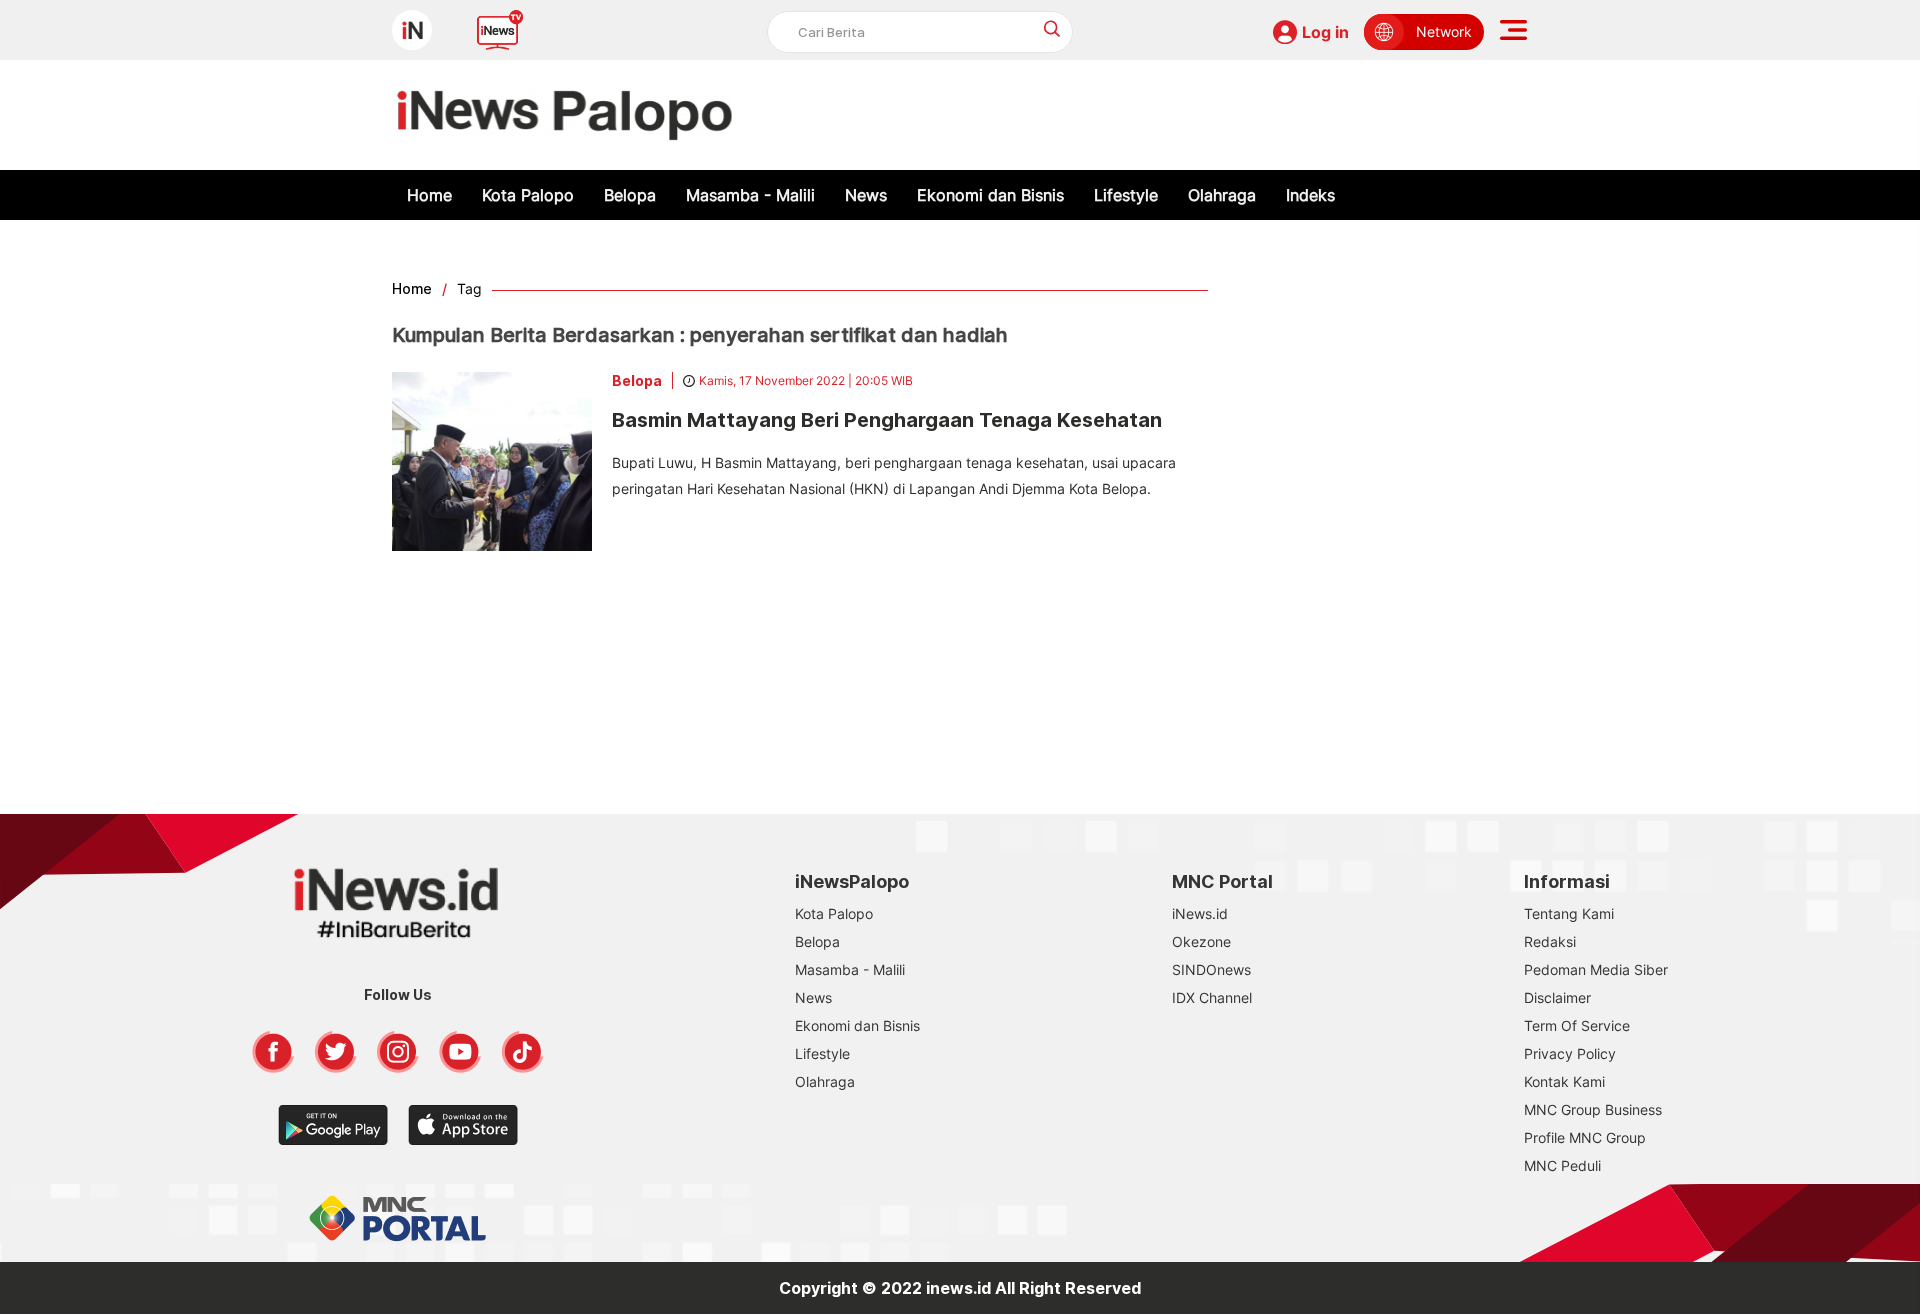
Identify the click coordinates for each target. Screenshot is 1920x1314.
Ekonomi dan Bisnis (990, 195)
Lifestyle (1126, 195)
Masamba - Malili (750, 195)
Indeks (1310, 195)
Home (429, 195)
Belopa (630, 195)
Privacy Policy (1570, 1053)
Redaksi (1550, 941)
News (866, 195)
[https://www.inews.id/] (564, 115)
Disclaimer (1557, 997)
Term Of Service (1577, 1025)
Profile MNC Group (1585, 1137)
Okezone (1201, 941)
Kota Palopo (528, 195)
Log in (1325, 32)
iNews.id (1200, 913)
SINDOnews (1211, 969)
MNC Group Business (1593, 1109)
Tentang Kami (1569, 913)
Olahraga (1222, 195)
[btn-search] (1052, 28)
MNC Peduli (1562, 1165)
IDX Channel (1212, 997)
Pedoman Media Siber (1596, 969)
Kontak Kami (1564, 1081)
